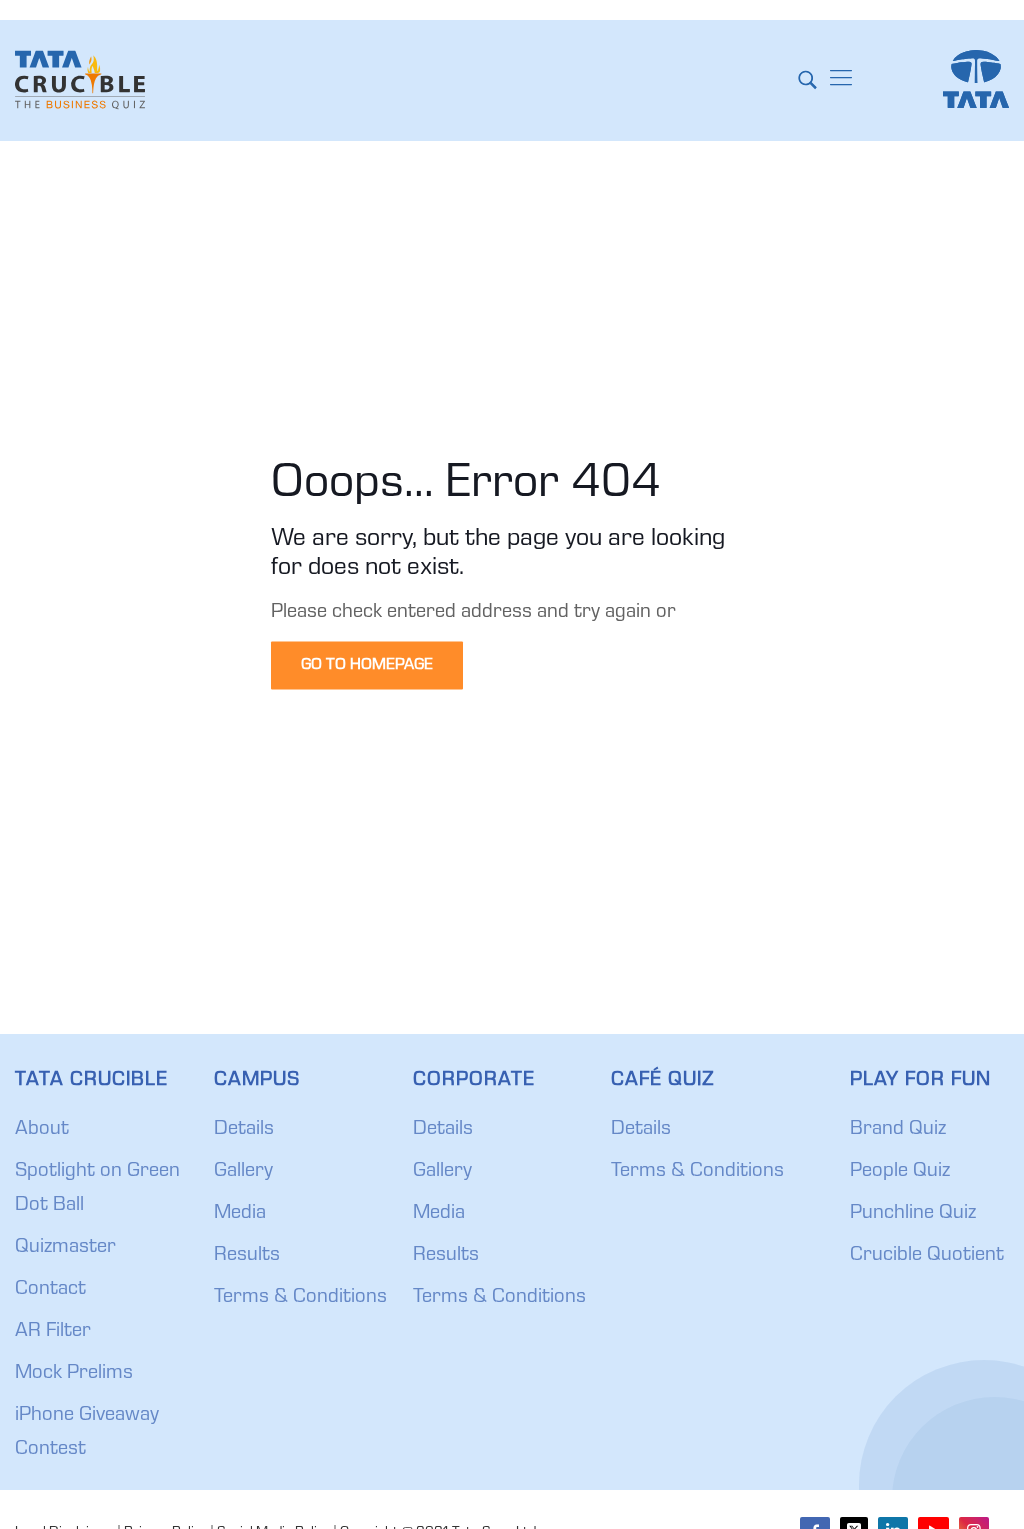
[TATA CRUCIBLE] (80, 80)
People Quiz (900, 1172)
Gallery (243, 1172)
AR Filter (53, 1332)
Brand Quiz (898, 1130)
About (42, 1130)
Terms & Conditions (300, 1298)
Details (244, 1130)
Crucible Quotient (927, 1256)
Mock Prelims (74, 1374)
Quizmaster (65, 1248)
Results (247, 1256)
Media (240, 1214)
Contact (50, 1290)
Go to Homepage (367, 666)
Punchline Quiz (913, 1214)
